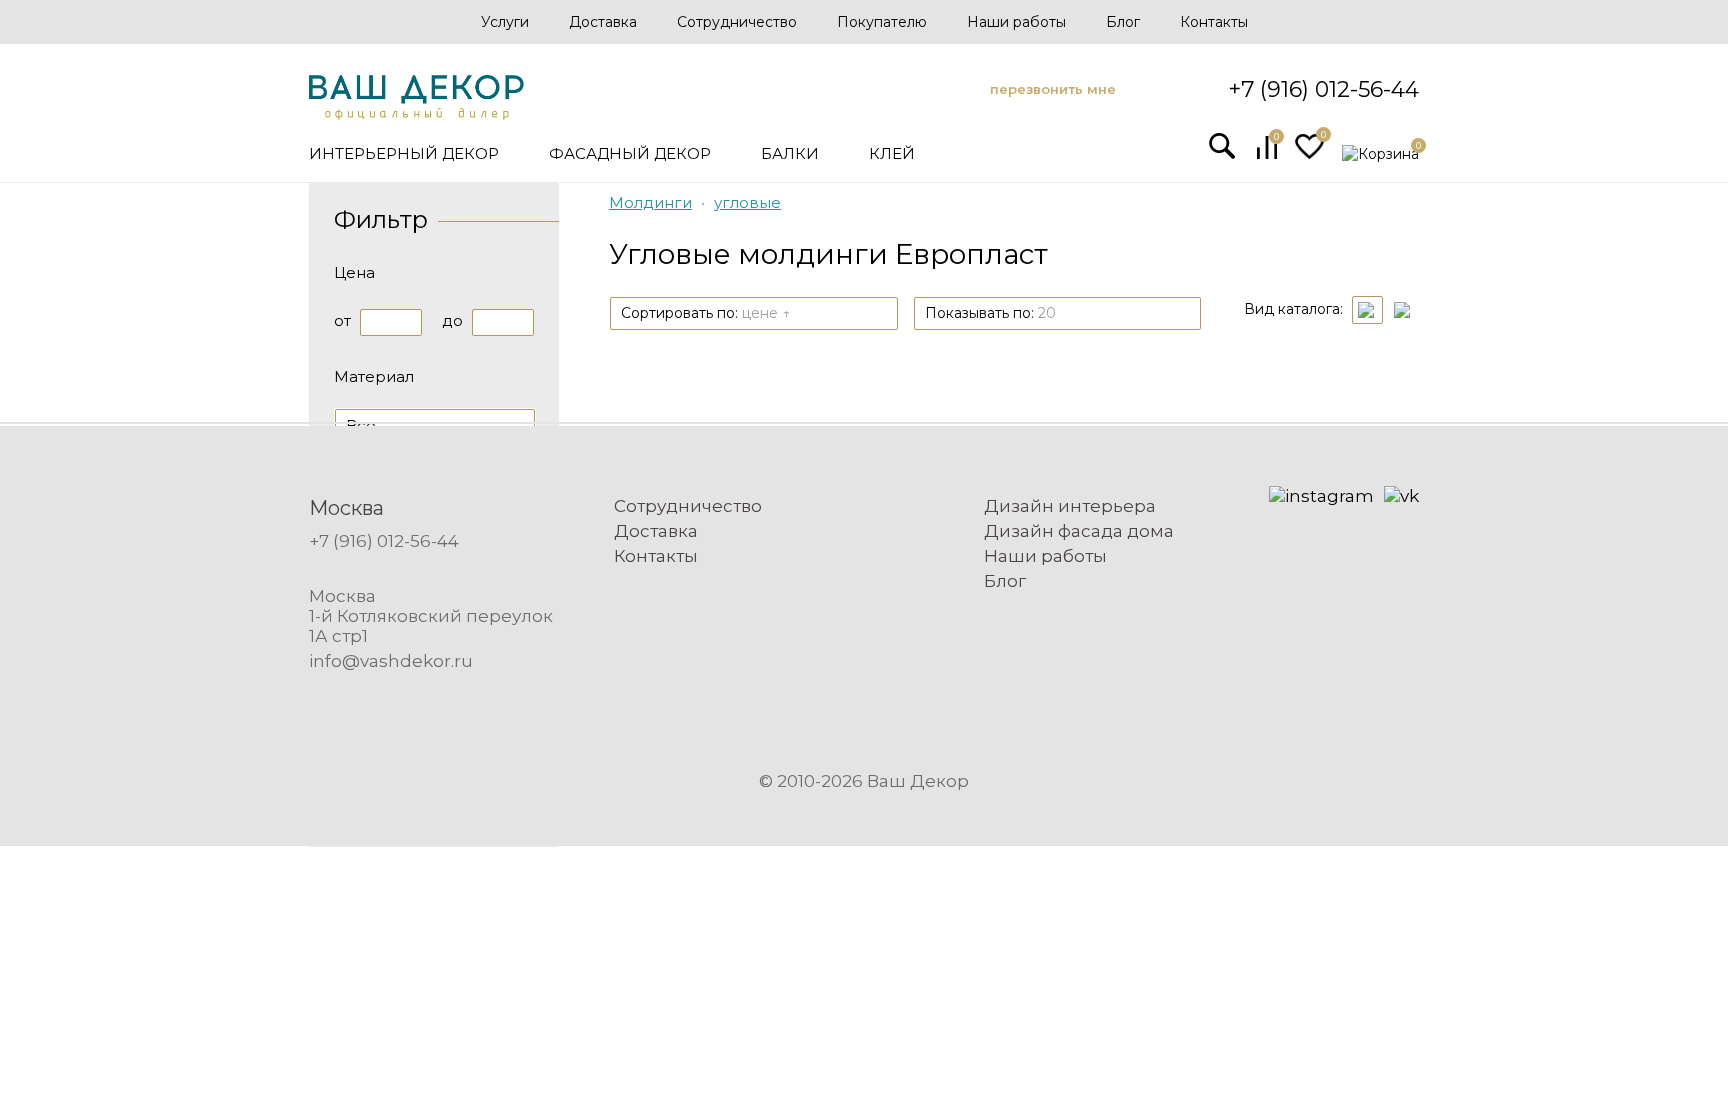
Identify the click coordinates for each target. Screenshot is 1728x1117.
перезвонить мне (1053, 89)
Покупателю (882, 22)
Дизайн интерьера (1070, 506)
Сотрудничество (737, 22)
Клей (892, 153)
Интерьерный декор (404, 153)
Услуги (505, 22)
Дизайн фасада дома (1079, 531)
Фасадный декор (630, 153)
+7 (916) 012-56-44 (1323, 89)
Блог (1123, 22)
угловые (747, 202)
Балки (790, 153)
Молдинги (650, 202)
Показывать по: (990, 313)
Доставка (603, 22)
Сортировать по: (705, 313)
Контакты (1214, 22)
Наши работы (1016, 22)
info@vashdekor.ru (391, 661)
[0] (1267, 154)
